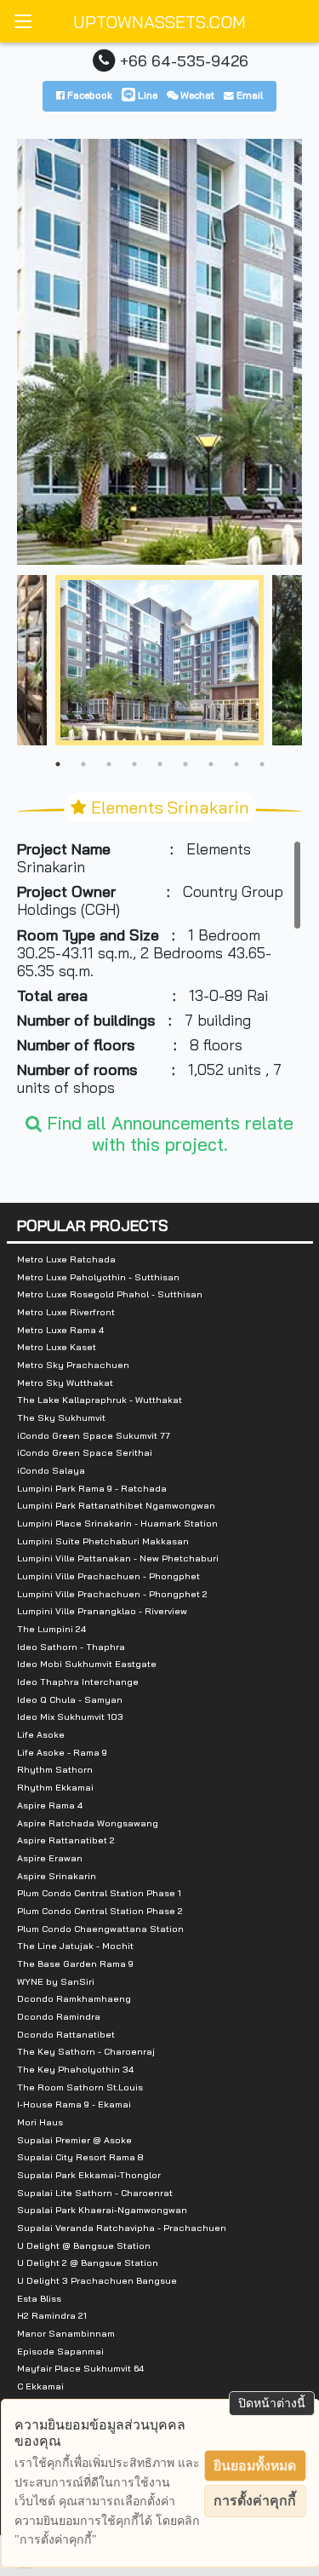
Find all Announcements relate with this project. (168, 1133)
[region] (159, 968)
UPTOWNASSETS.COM (159, 22)
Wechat (196, 95)
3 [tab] (109, 764)
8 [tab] (236, 764)
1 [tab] (58, 764)
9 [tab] (262, 764)
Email (248, 95)
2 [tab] (83, 764)
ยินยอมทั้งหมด (255, 2466)
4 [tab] (134, 764)
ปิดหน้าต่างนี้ (272, 2403)
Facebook (88, 95)
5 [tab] (160, 764)
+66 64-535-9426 (184, 60)
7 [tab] (211, 764)
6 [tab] (185, 764)
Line (146, 95)
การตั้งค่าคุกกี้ (255, 2501)
